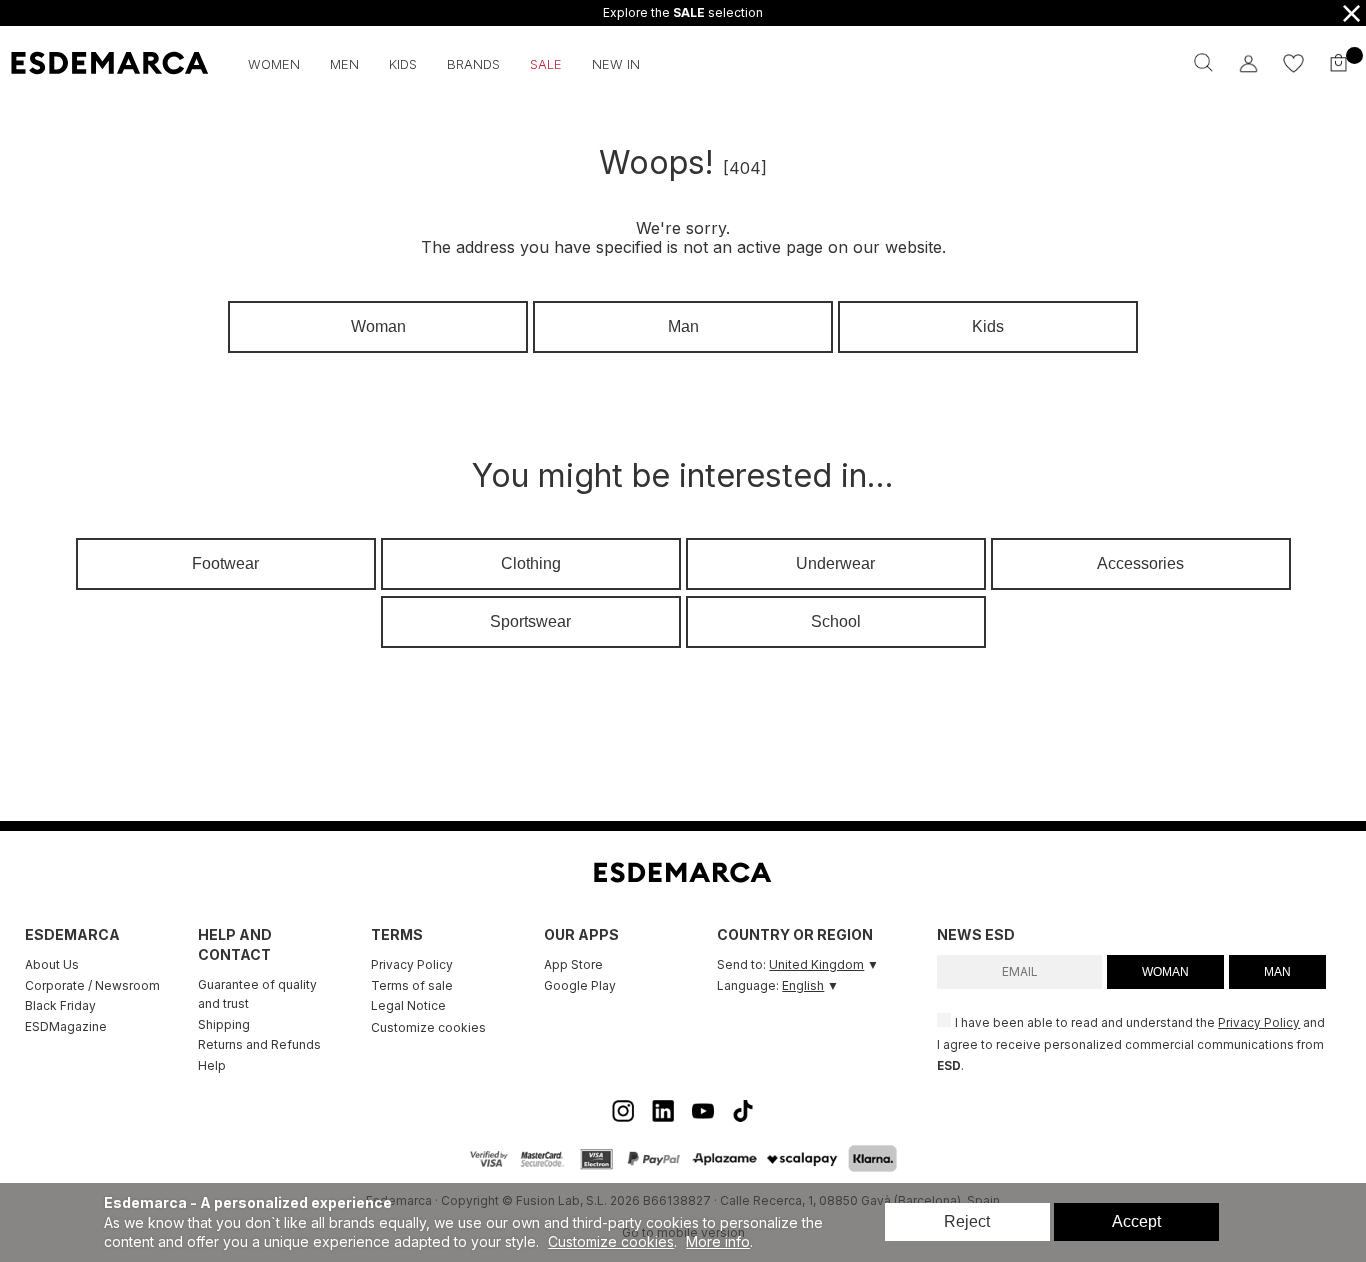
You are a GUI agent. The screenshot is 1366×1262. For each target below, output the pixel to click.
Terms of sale (412, 985)
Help (212, 1065)
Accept (1136, 1221)
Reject (967, 1221)
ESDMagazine (66, 1026)
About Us (52, 964)
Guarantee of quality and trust (257, 994)
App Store (573, 964)
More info (718, 1241)
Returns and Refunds (259, 1044)
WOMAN (1165, 972)
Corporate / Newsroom (92, 985)
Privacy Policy (412, 964)
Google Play (580, 985)
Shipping (224, 1024)
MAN (1277, 972)
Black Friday (60, 1005)
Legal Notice (408, 1005)
